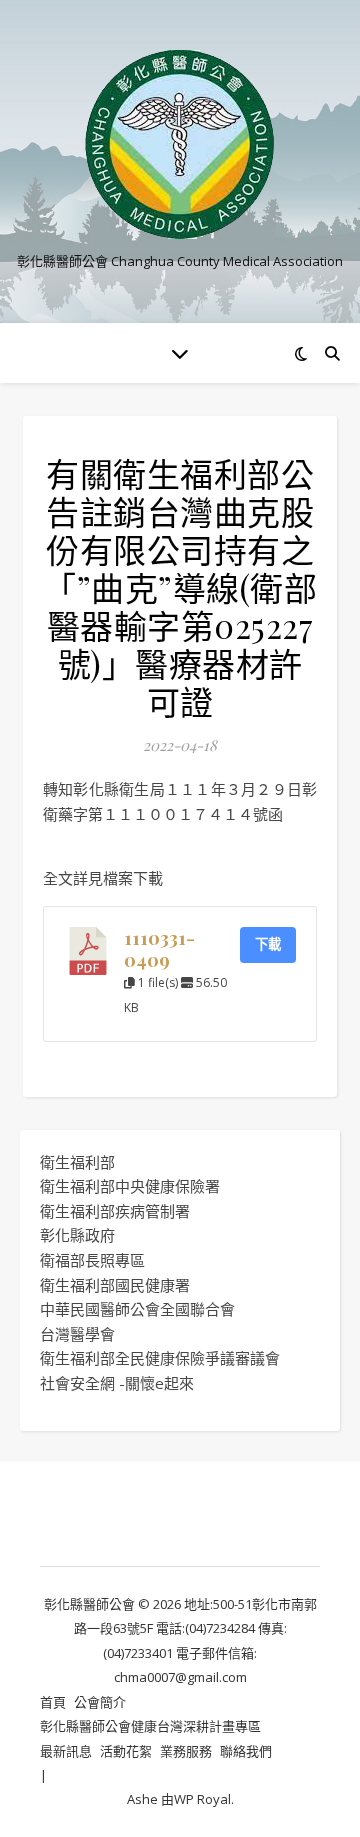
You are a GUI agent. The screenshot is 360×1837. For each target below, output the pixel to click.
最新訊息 (66, 1751)
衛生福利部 (77, 1162)
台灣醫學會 (77, 1334)
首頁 (53, 1702)
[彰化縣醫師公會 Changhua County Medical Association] (180, 144)
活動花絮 (126, 1751)
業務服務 (186, 1751)
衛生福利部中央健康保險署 (130, 1186)
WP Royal (202, 1799)
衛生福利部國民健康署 (115, 1285)
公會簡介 (100, 1702)
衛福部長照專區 (92, 1260)
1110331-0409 (159, 948)
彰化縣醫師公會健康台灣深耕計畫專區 (150, 1726)
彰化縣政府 (77, 1235)
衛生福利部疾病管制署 (115, 1211)
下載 (268, 944)
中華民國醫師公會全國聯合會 (137, 1309)
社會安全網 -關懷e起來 (117, 1383)
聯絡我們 (246, 1751)
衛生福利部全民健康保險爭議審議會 (160, 1358)
